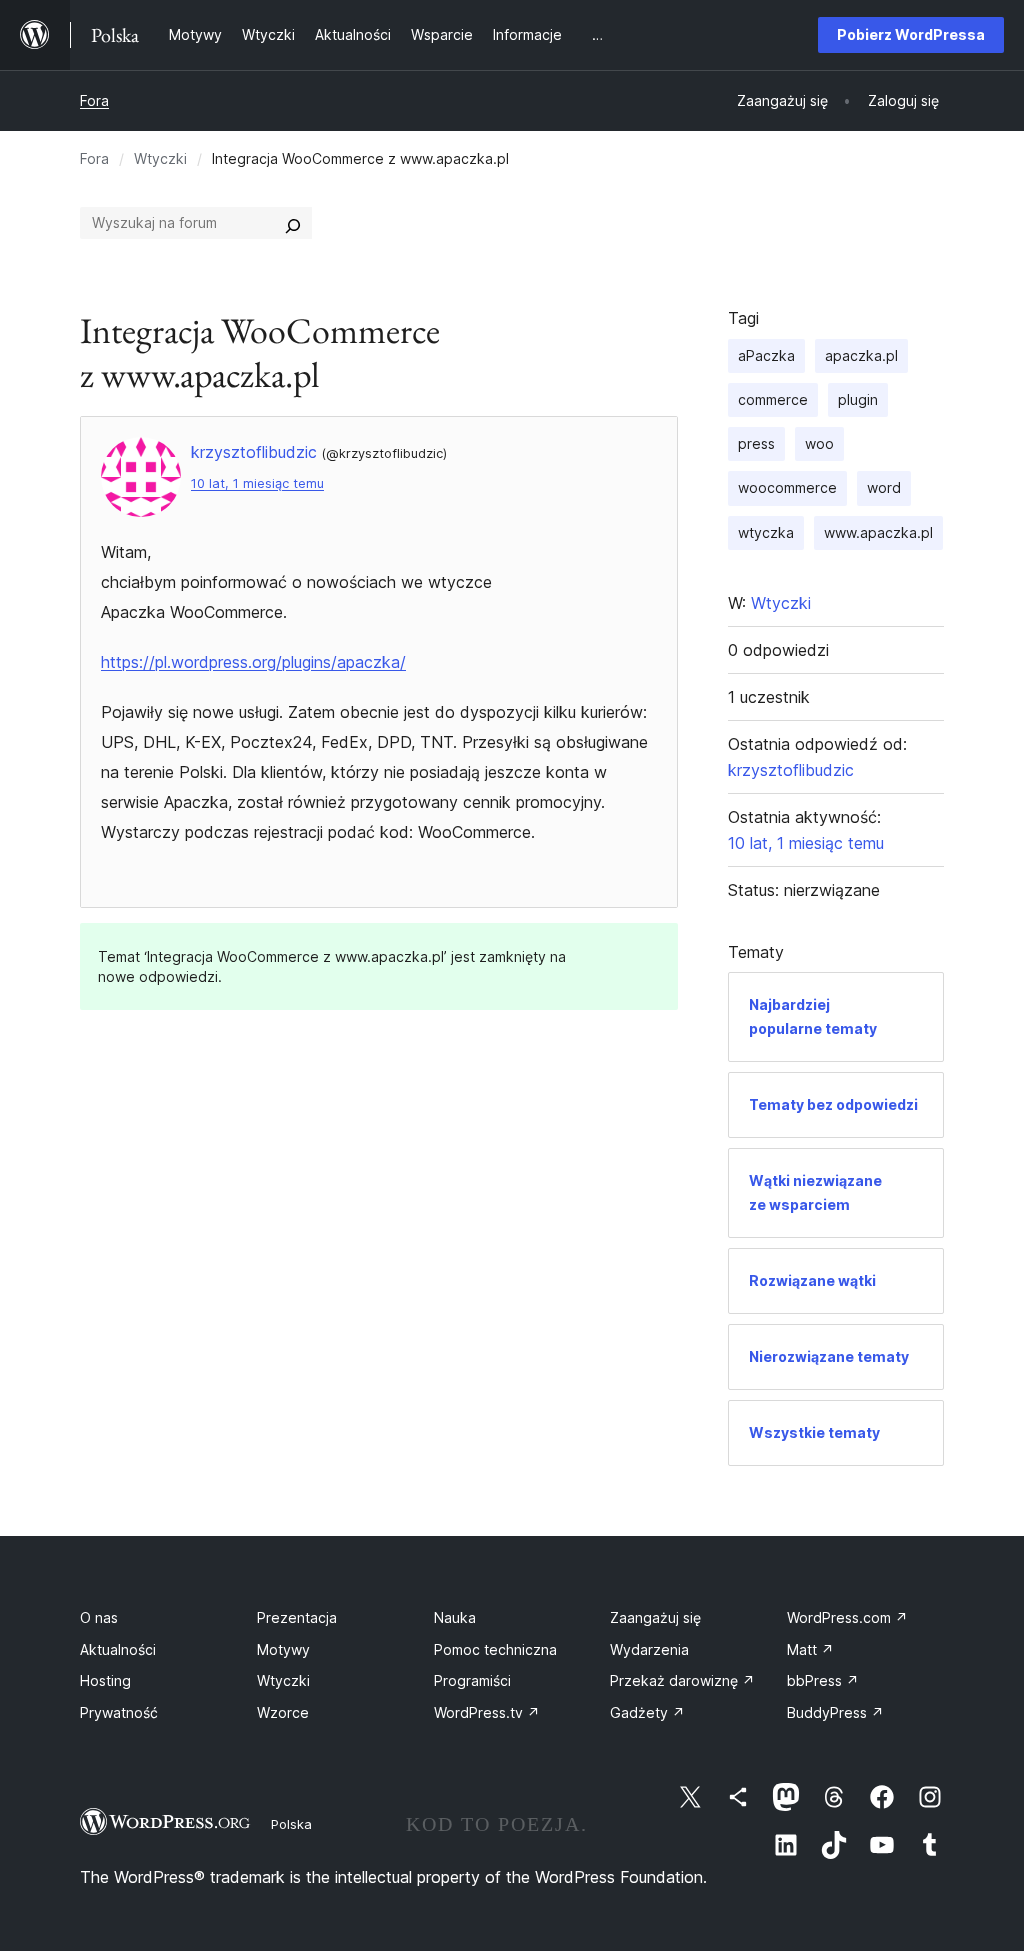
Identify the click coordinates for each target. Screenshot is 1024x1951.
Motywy (283, 1649)
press (756, 443)
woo (819, 443)
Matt (810, 1649)
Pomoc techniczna (495, 1649)
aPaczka (766, 355)
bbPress (823, 1680)
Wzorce (283, 1712)
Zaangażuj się (655, 1617)
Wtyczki (160, 158)
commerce (773, 399)
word (884, 487)
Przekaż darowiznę (682, 1680)
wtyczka (766, 532)
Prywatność (119, 1712)
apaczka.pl (861, 355)
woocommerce (787, 487)
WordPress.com (847, 1617)
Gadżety (647, 1712)
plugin (858, 399)
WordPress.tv (487, 1712)
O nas (99, 1617)
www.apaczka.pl (878, 532)
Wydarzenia (649, 1649)
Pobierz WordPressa (911, 34)
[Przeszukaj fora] (293, 223)
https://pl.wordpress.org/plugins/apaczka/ (253, 662)
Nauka (455, 1617)
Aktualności (118, 1649)
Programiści (472, 1680)
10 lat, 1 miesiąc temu (257, 483)
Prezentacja (297, 1617)
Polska (291, 1824)
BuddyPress (835, 1712)
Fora (94, 100)
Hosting (105, 1680)
